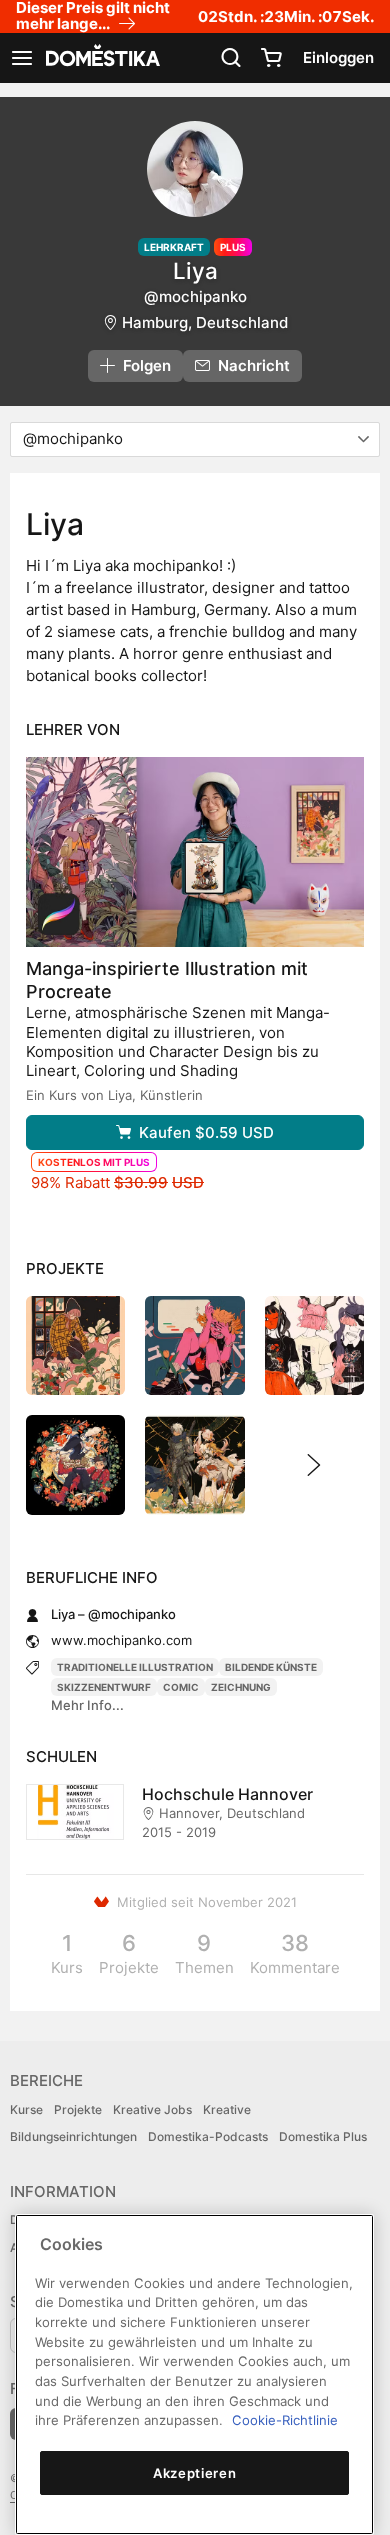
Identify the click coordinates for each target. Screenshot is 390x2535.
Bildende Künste (271, 1667)
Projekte (78, 2109)
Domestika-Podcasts (208, 2136)
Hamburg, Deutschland (205, 322)
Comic (181, 1687)
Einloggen (338, 57)
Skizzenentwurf (104, 1687)
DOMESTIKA (101, 58)
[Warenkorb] (271, 58)
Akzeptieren (194, 2473)
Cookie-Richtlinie (285, 2420)
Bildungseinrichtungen (73, 2136)
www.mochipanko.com (121, 1640)
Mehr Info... (87, 1705)
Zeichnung (241, 1687)
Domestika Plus (323, 2136)
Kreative (227, 2109)
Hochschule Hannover (227, 1794)
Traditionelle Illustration (135, 1667)
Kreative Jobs (152, 2109)
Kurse (26, 2109)
